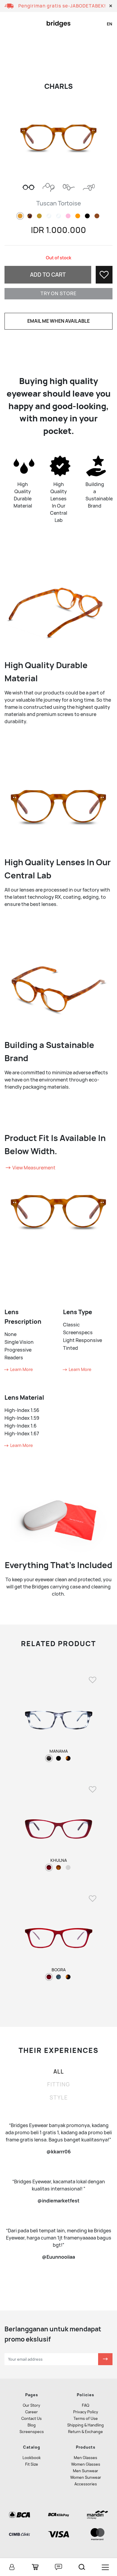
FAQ (85, 2405)
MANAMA (59, 1751)
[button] (111, 6)
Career (31, 2412)
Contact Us (31, 2419)
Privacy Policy (86, 2412)
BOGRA (59, 1970)
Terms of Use (86, 2419)
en (109, 24)
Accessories (86, 2484)
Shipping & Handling (85, 2425)
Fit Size (32, 2464)
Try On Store (58, 294)
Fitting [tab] (58, 2084)
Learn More (21, 1369)
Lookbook (32, 2458)
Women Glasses (86, 2464)
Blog (32, 2425)
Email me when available (58, 321)
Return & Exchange (85, 2432)
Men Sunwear (85, 2471)
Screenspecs (32, 2432)
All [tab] (59, 2072)
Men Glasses (85, 2458)
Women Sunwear (86, 2477)
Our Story (31, 2405)
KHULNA (59, 1860)
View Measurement (33, 1168)
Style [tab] (59, 2098)
